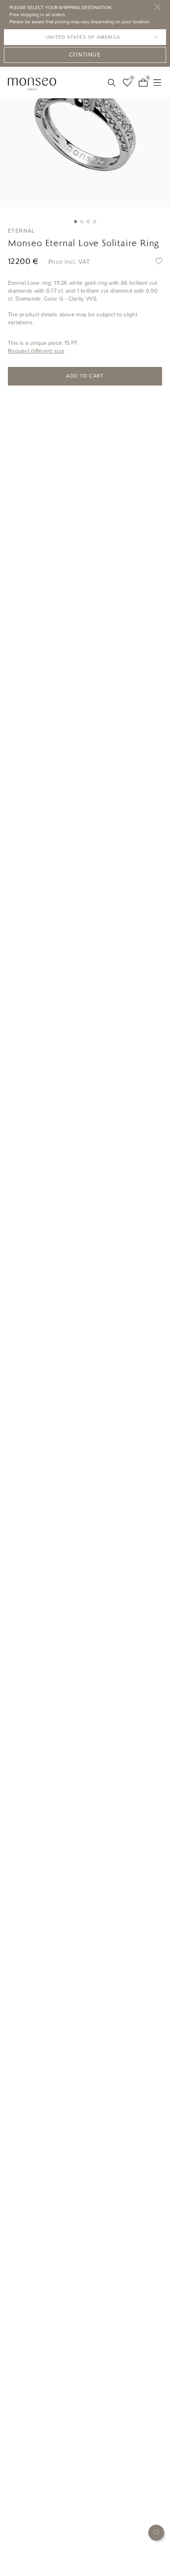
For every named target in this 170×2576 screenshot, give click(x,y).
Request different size (36, 351)
